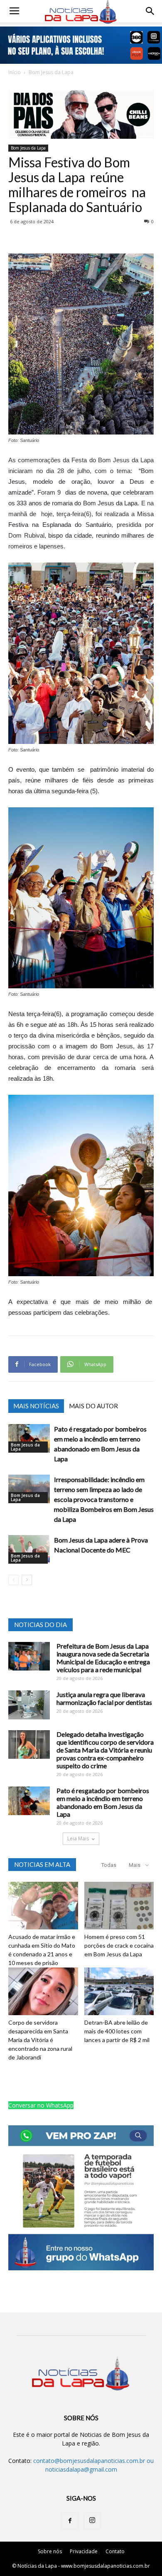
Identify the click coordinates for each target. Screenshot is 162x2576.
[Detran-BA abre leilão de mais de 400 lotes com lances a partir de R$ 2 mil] (119, 1991)
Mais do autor (93, 1406)
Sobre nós (50, 2551)
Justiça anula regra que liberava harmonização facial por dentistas (104, 1698)
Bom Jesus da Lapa (51, 72)
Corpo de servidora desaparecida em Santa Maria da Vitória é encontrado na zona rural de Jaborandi (40, 2040)
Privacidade (84, 2551)
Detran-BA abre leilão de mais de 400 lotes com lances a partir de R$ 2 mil (117, 2031)
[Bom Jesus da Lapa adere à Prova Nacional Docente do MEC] (29, 1549)
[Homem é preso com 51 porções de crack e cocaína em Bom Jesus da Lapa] (119, 1906)
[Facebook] (70, 2521)
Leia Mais (78, 1838)
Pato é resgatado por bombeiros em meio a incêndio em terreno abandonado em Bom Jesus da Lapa (103, 1802)
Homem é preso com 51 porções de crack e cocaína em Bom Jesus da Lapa (119, 1945)
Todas (109, 1865)
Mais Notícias (36, 1406)
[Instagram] (92, 2521)
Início (15, 72)
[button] (150, 11)
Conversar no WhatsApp (41, 2105)
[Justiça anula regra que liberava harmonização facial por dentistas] (29, 1705)
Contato (115, 2551)
